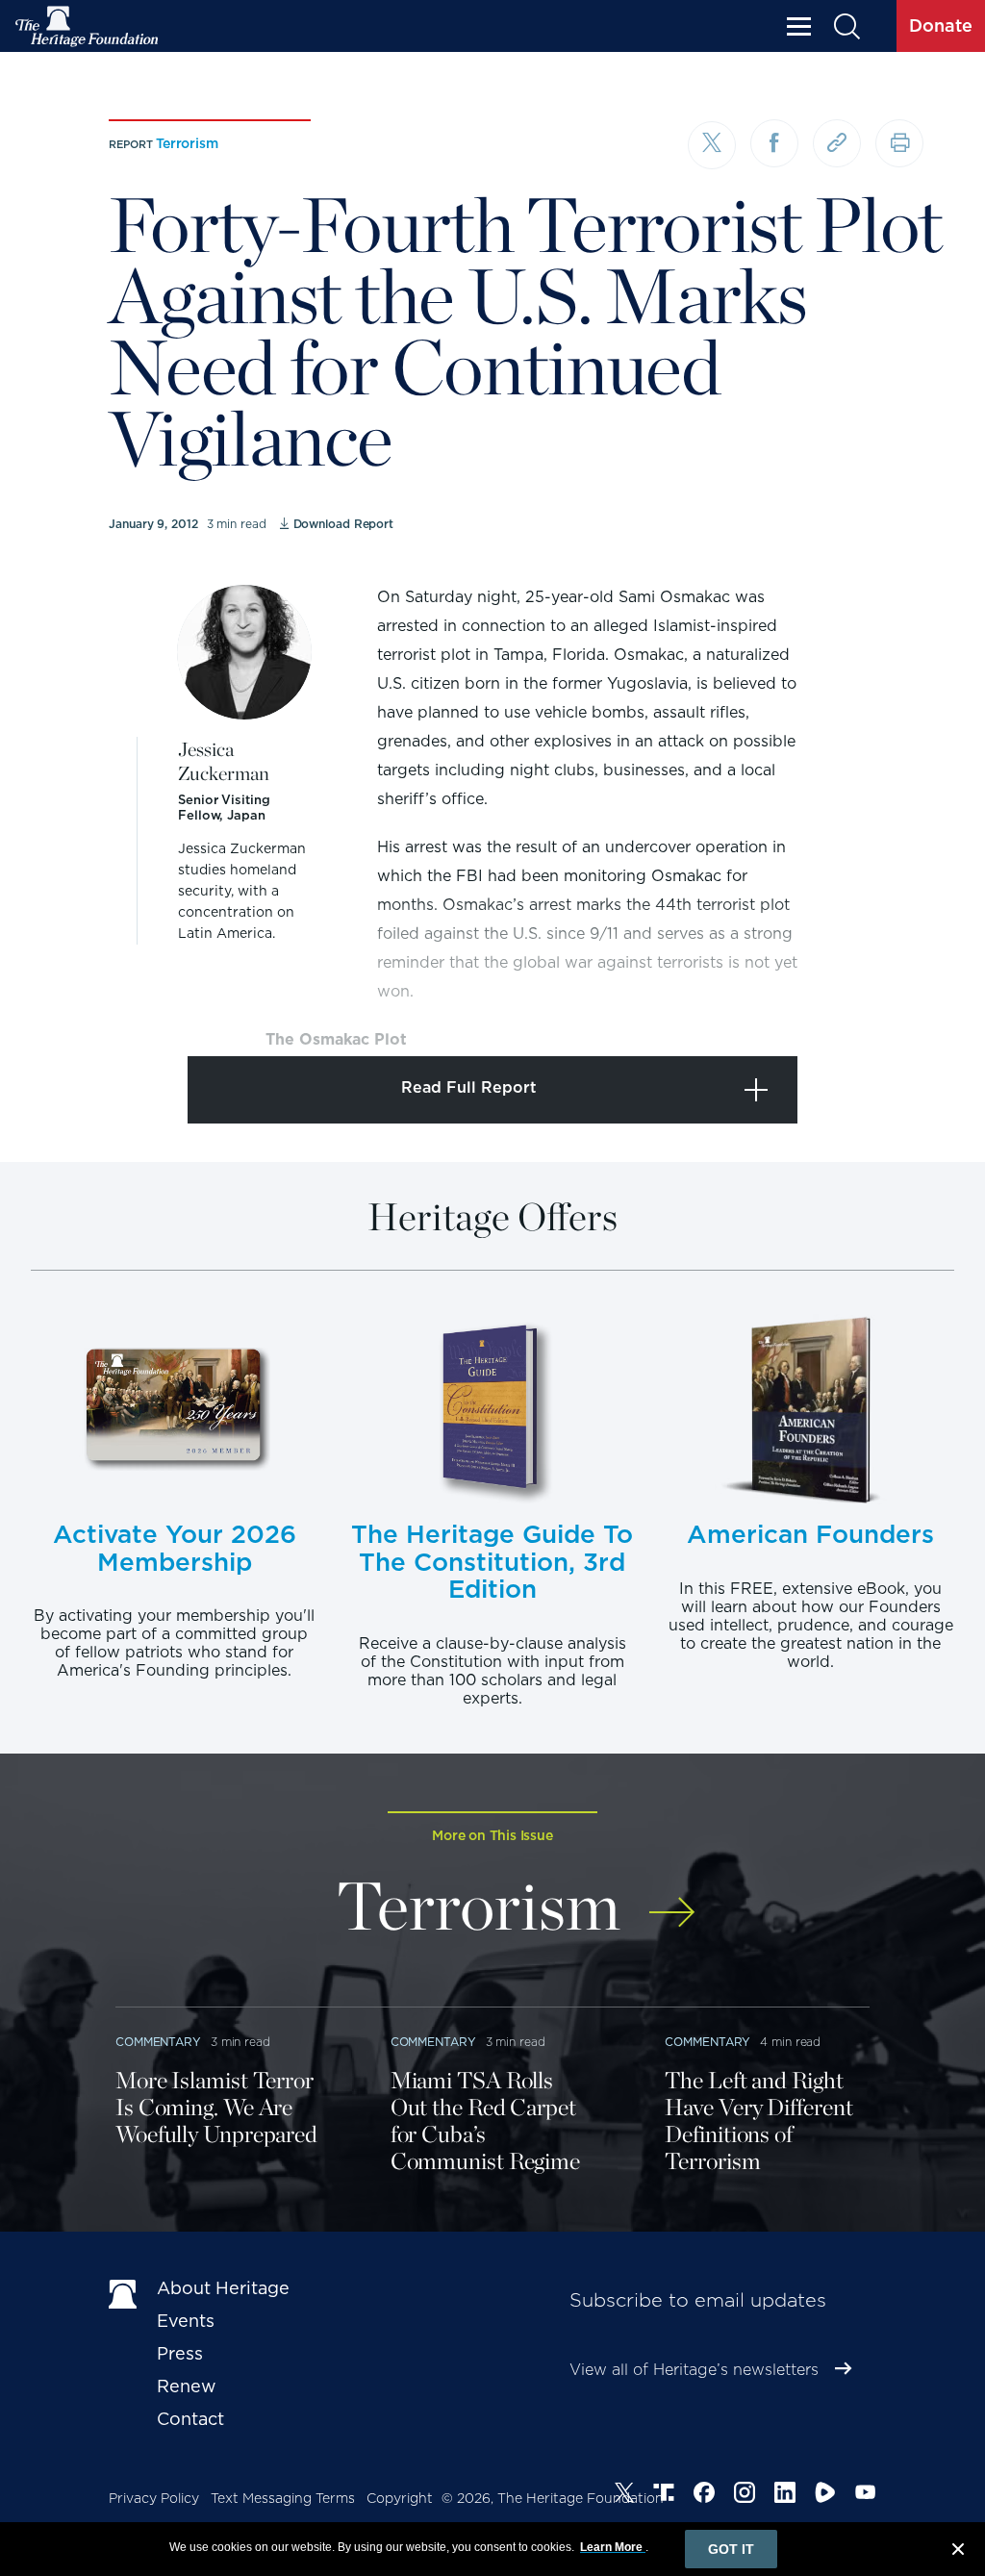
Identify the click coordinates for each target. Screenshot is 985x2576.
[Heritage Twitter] (624, 2495)
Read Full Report (469, 1087)
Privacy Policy (154, 2498)
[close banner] (958, 2552)
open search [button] (846, 26)
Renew (187, 2386)
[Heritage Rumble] (825, 2495)
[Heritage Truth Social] (664, 2495)
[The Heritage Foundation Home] (88, 26)
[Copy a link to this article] (837, 143)
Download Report (343, 524)
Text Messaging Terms (283, 2498)
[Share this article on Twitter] (712, 145)
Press (180, 2353)
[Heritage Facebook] (704, 2495)
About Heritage (223, 2288)
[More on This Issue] (672, 1899)
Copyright (400, 2498)
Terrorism (187, 143)
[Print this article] (899, 143)
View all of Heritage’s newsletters (694, 2370)
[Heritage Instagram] (745, 2495)
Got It (731, 2549)
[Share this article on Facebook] (774, 143)
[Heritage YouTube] (866, 2495)
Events (186, 2321)
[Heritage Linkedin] (785, 2495)
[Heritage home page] (123, 2292)
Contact (190, 2419)
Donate (941, 25)
